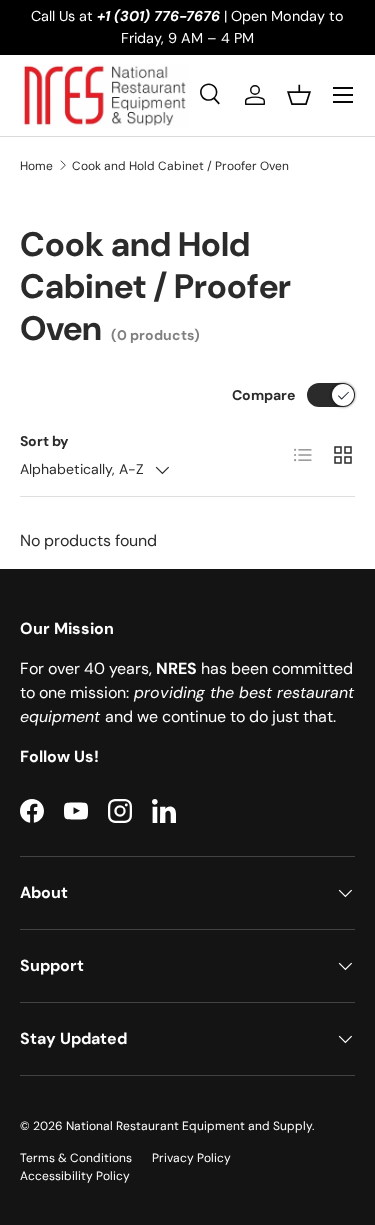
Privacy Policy (191, 1158)
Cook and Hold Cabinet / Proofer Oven (180, 166)
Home (36, 166)
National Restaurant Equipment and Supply (189, 1126)
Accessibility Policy (75, 1176)
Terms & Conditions (76, 1158)
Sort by (44, 441)
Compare (263, 395)
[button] (299, 95)
